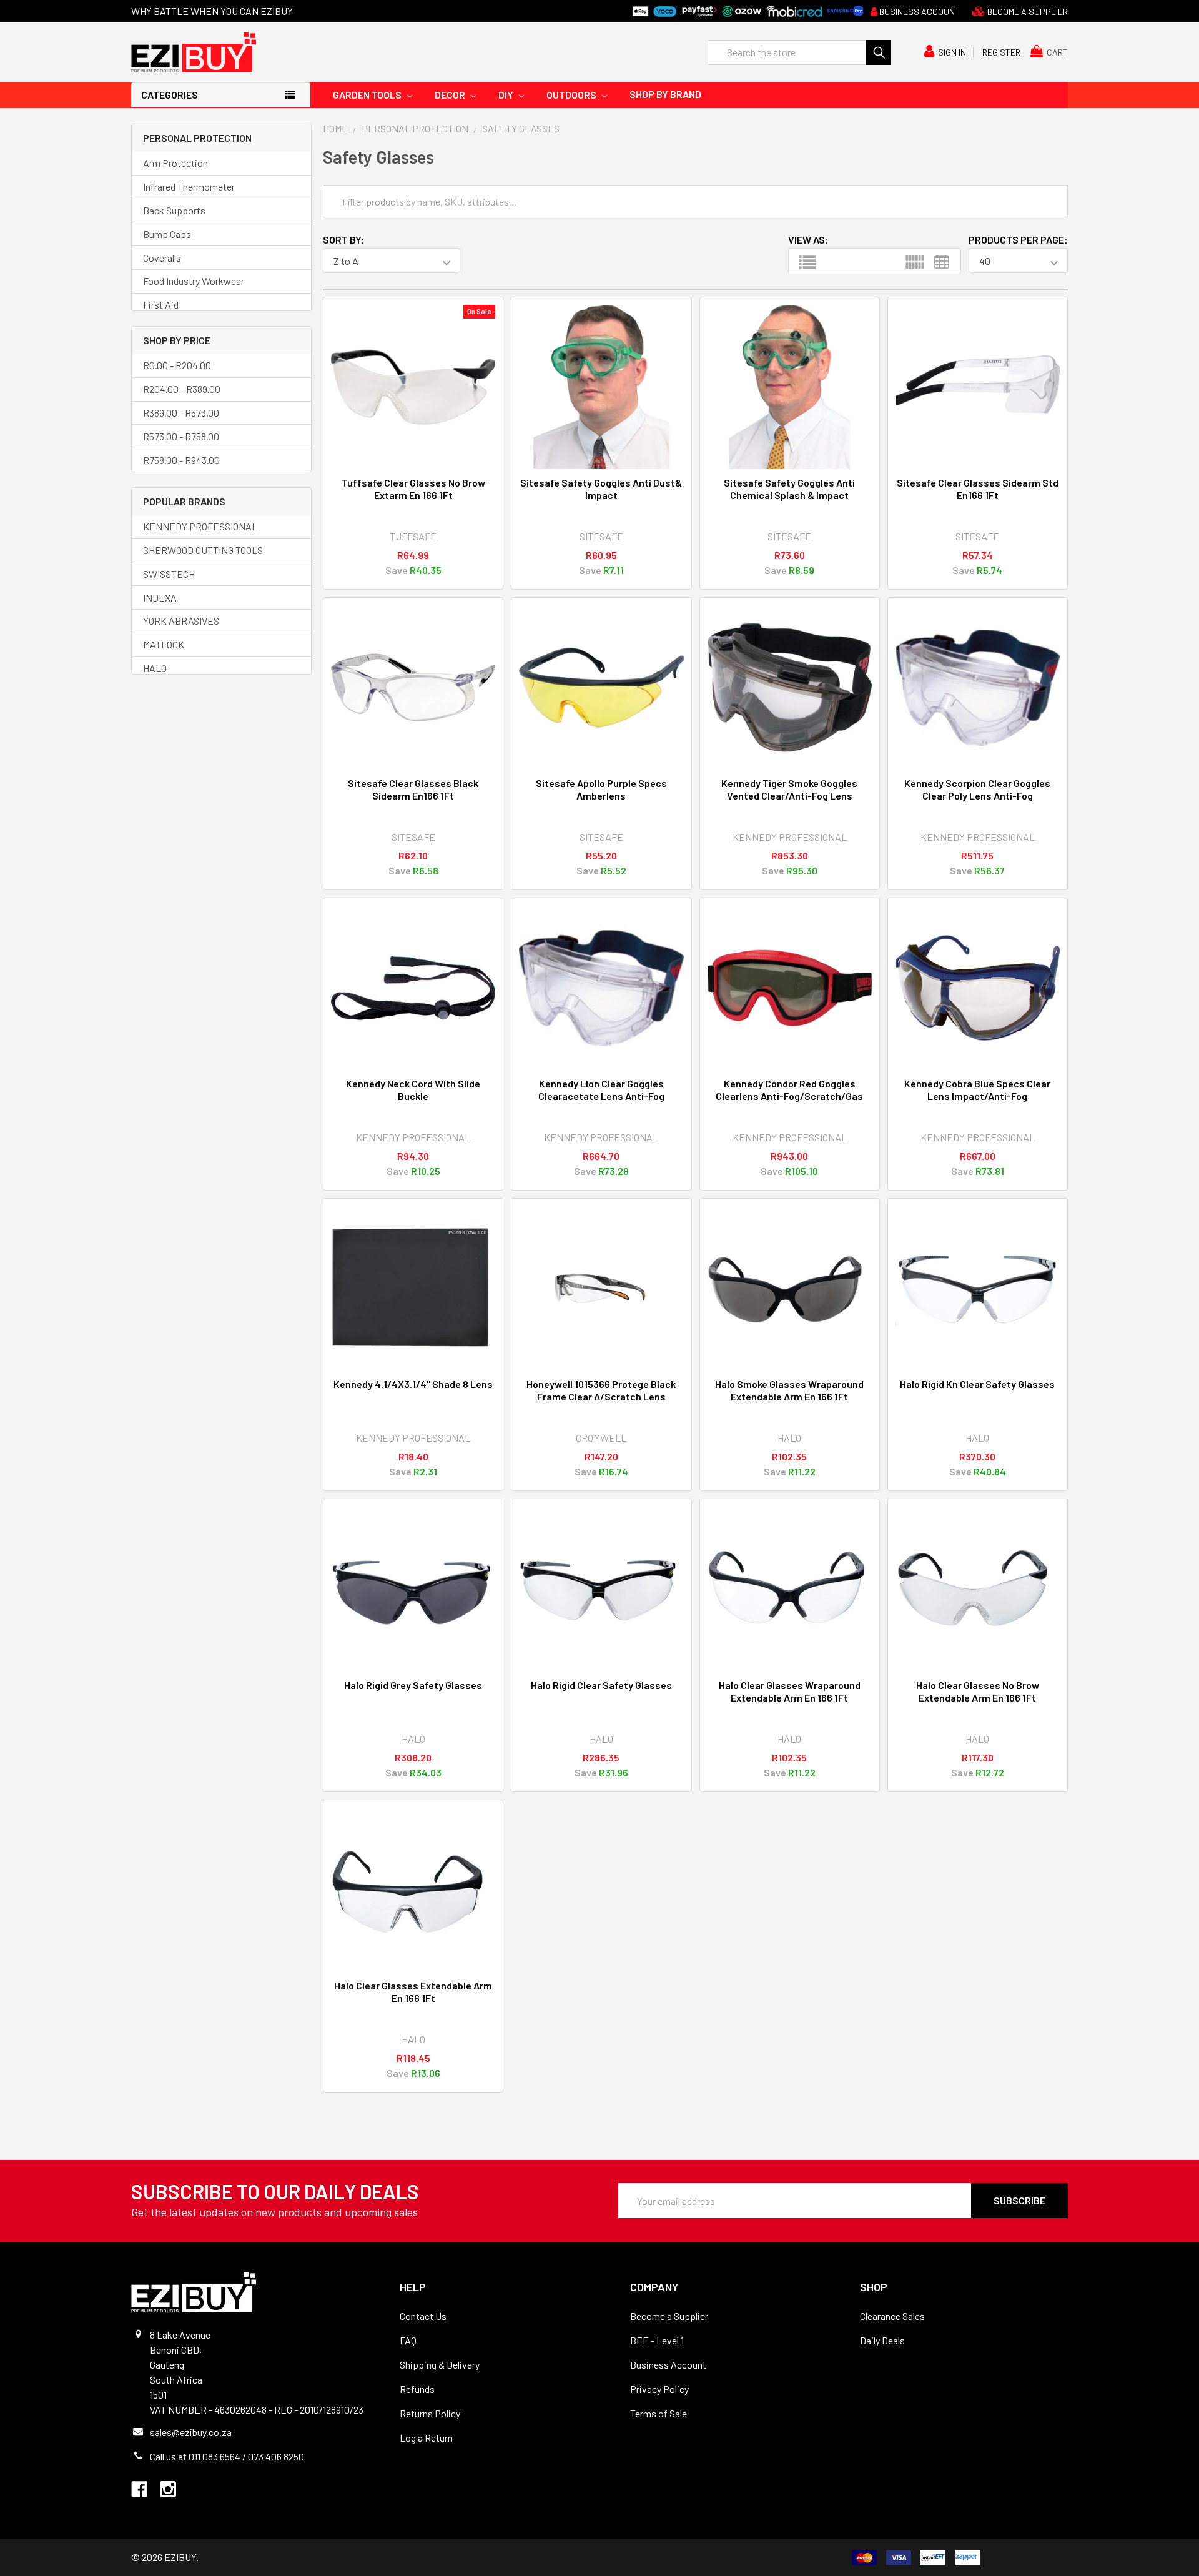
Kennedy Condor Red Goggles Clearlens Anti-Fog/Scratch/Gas (789, 1090)
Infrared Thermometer (189, 186)
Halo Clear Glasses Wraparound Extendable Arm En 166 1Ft (790, 1691)
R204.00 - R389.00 (182, 389)
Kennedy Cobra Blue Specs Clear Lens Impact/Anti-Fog (977, 1090)
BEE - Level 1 (657, 2340)
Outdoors (572, 95)
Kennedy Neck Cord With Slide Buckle (413, 1090)
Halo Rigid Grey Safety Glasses (413, 1685)
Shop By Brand (665, 94)
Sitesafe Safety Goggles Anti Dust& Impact (601, 489)
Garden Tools (368, 95)
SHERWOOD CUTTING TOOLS (203, 550)
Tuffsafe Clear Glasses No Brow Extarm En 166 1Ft (413, 489)
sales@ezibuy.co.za (191, 2432)
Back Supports (174, 210)
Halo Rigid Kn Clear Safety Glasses (977, 1384)
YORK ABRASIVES (181, 621)
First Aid (161, 305)
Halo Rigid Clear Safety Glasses (601, 1685)
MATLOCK (164, 644)
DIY (507, 95)
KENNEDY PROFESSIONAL (200, 526)
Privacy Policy (659, 2389)
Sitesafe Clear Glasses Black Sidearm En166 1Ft (413, 789)
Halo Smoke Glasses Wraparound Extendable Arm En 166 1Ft (789, 1390)
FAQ (408, 2340)
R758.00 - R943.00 (181, 460)
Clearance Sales (892, 2316)
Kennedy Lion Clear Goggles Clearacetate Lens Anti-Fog (601, 1090)
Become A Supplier (1027, 12)
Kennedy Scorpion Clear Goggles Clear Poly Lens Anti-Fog (977, 789)
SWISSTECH (169, 574)
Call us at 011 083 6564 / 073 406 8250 (227, 2456)
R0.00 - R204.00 (177, 365)
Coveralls (162, 258)
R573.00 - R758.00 (181, 436)
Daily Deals (882, 2340)
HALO (155, 668)
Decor (451, 95)
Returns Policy (430, 2413)
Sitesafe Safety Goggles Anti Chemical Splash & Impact (789, 489)
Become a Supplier (669, 2316)
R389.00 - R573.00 (181, 413)
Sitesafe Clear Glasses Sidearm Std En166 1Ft (978, 489)
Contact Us (423, 2316)
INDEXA (160, 597)
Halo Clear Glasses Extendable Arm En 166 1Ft (413, 1992)
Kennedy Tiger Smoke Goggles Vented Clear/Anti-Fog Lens (789, 789)
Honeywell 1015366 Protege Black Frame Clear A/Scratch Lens (601, 1390)
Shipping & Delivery (440, 2365)
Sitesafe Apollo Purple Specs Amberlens (601, 789)
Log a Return (426, 2438)
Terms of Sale (659, 2413)
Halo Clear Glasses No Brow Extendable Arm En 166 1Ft (978, 1691)
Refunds (417, 2389)
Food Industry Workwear (194, 281)
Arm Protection (175, 163)
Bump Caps (167, 234)
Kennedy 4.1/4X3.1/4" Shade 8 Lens (413, 1384)
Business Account (919, 12)
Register (1001, 52)
